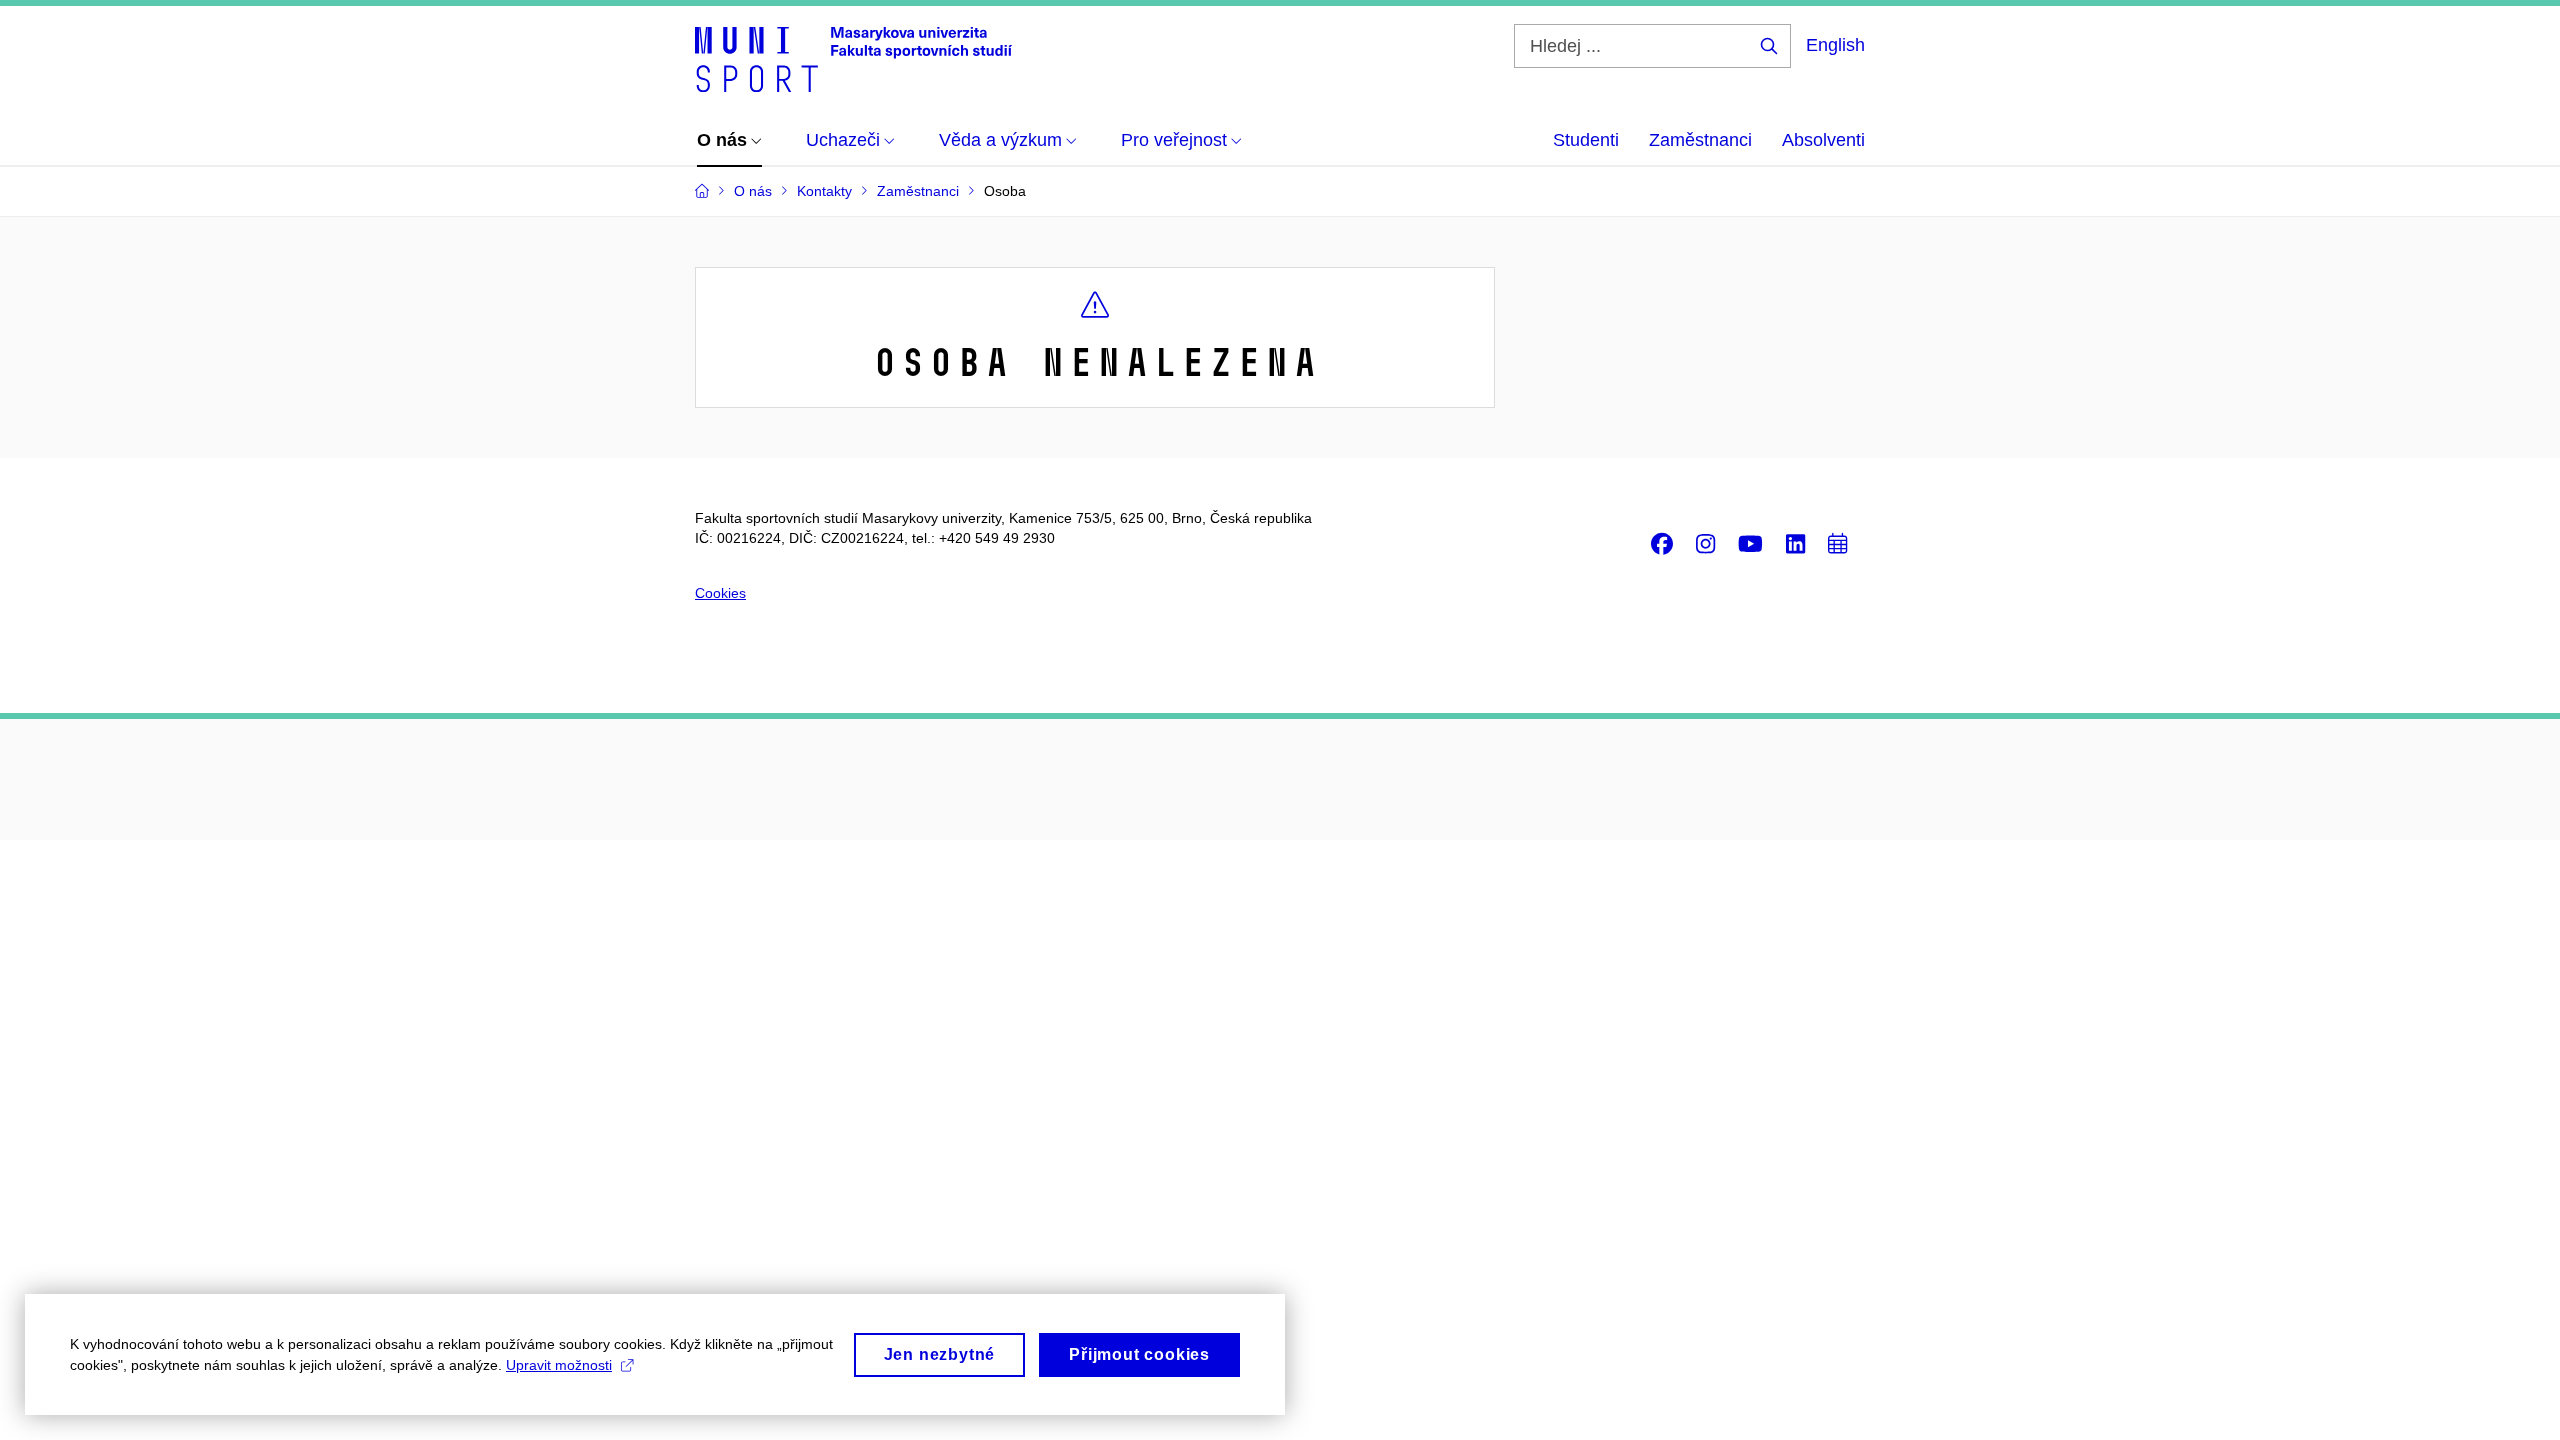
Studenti (1586, 140)
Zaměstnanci (1700, 140)
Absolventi (1823, 140)
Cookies (720, 593)
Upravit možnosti (559, 1365)
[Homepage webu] (853, 58)
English (1835, 45)
